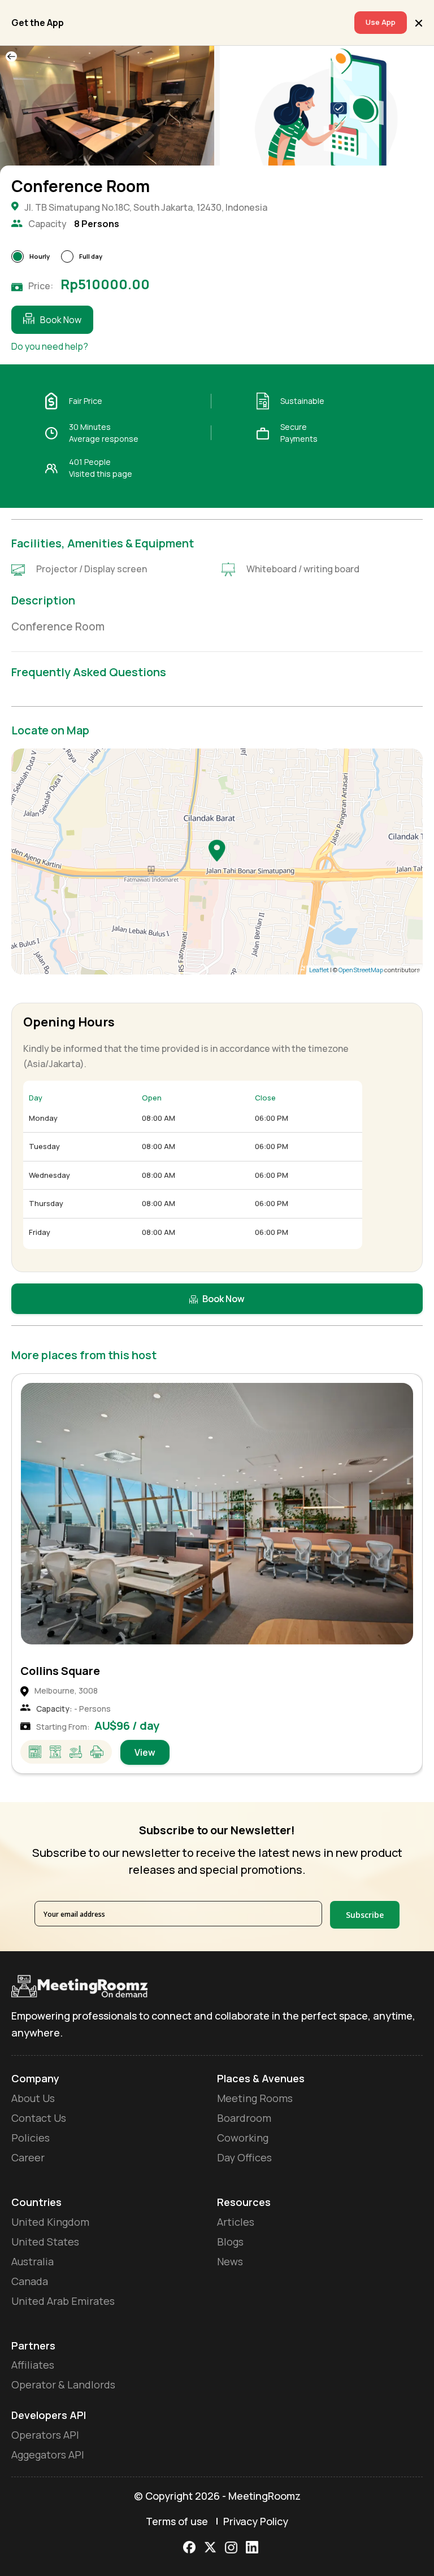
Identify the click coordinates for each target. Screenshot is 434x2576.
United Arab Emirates (63, 2301)
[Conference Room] (217, 850)
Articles (236, 2222)
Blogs (230, 2242)
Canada (30, 2281)
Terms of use (177, 2521)
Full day (91, 256)
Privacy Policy (256, 2521)
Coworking (243, 2138)
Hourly (40, 256)
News (230, 2261)
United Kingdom (50, 2222)
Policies (31, 2138)
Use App (381, 22)
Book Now (61, 320)
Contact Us (39, 2118)
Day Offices (244, 2157)
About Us (33, 2098)
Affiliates (33, 2365)
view (145, 1752)
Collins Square (60, 1671)
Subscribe (365, 1915)
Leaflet (319, 970)
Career (28, 2157)
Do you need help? (50, 346)
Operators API (45, 2435)
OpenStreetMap (361, 970)
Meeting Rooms (255, 2098)
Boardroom (244, 2118)
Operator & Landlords (63, 2384)
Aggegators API (48, 2455)
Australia (32, 2261)
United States (45, 2242)
